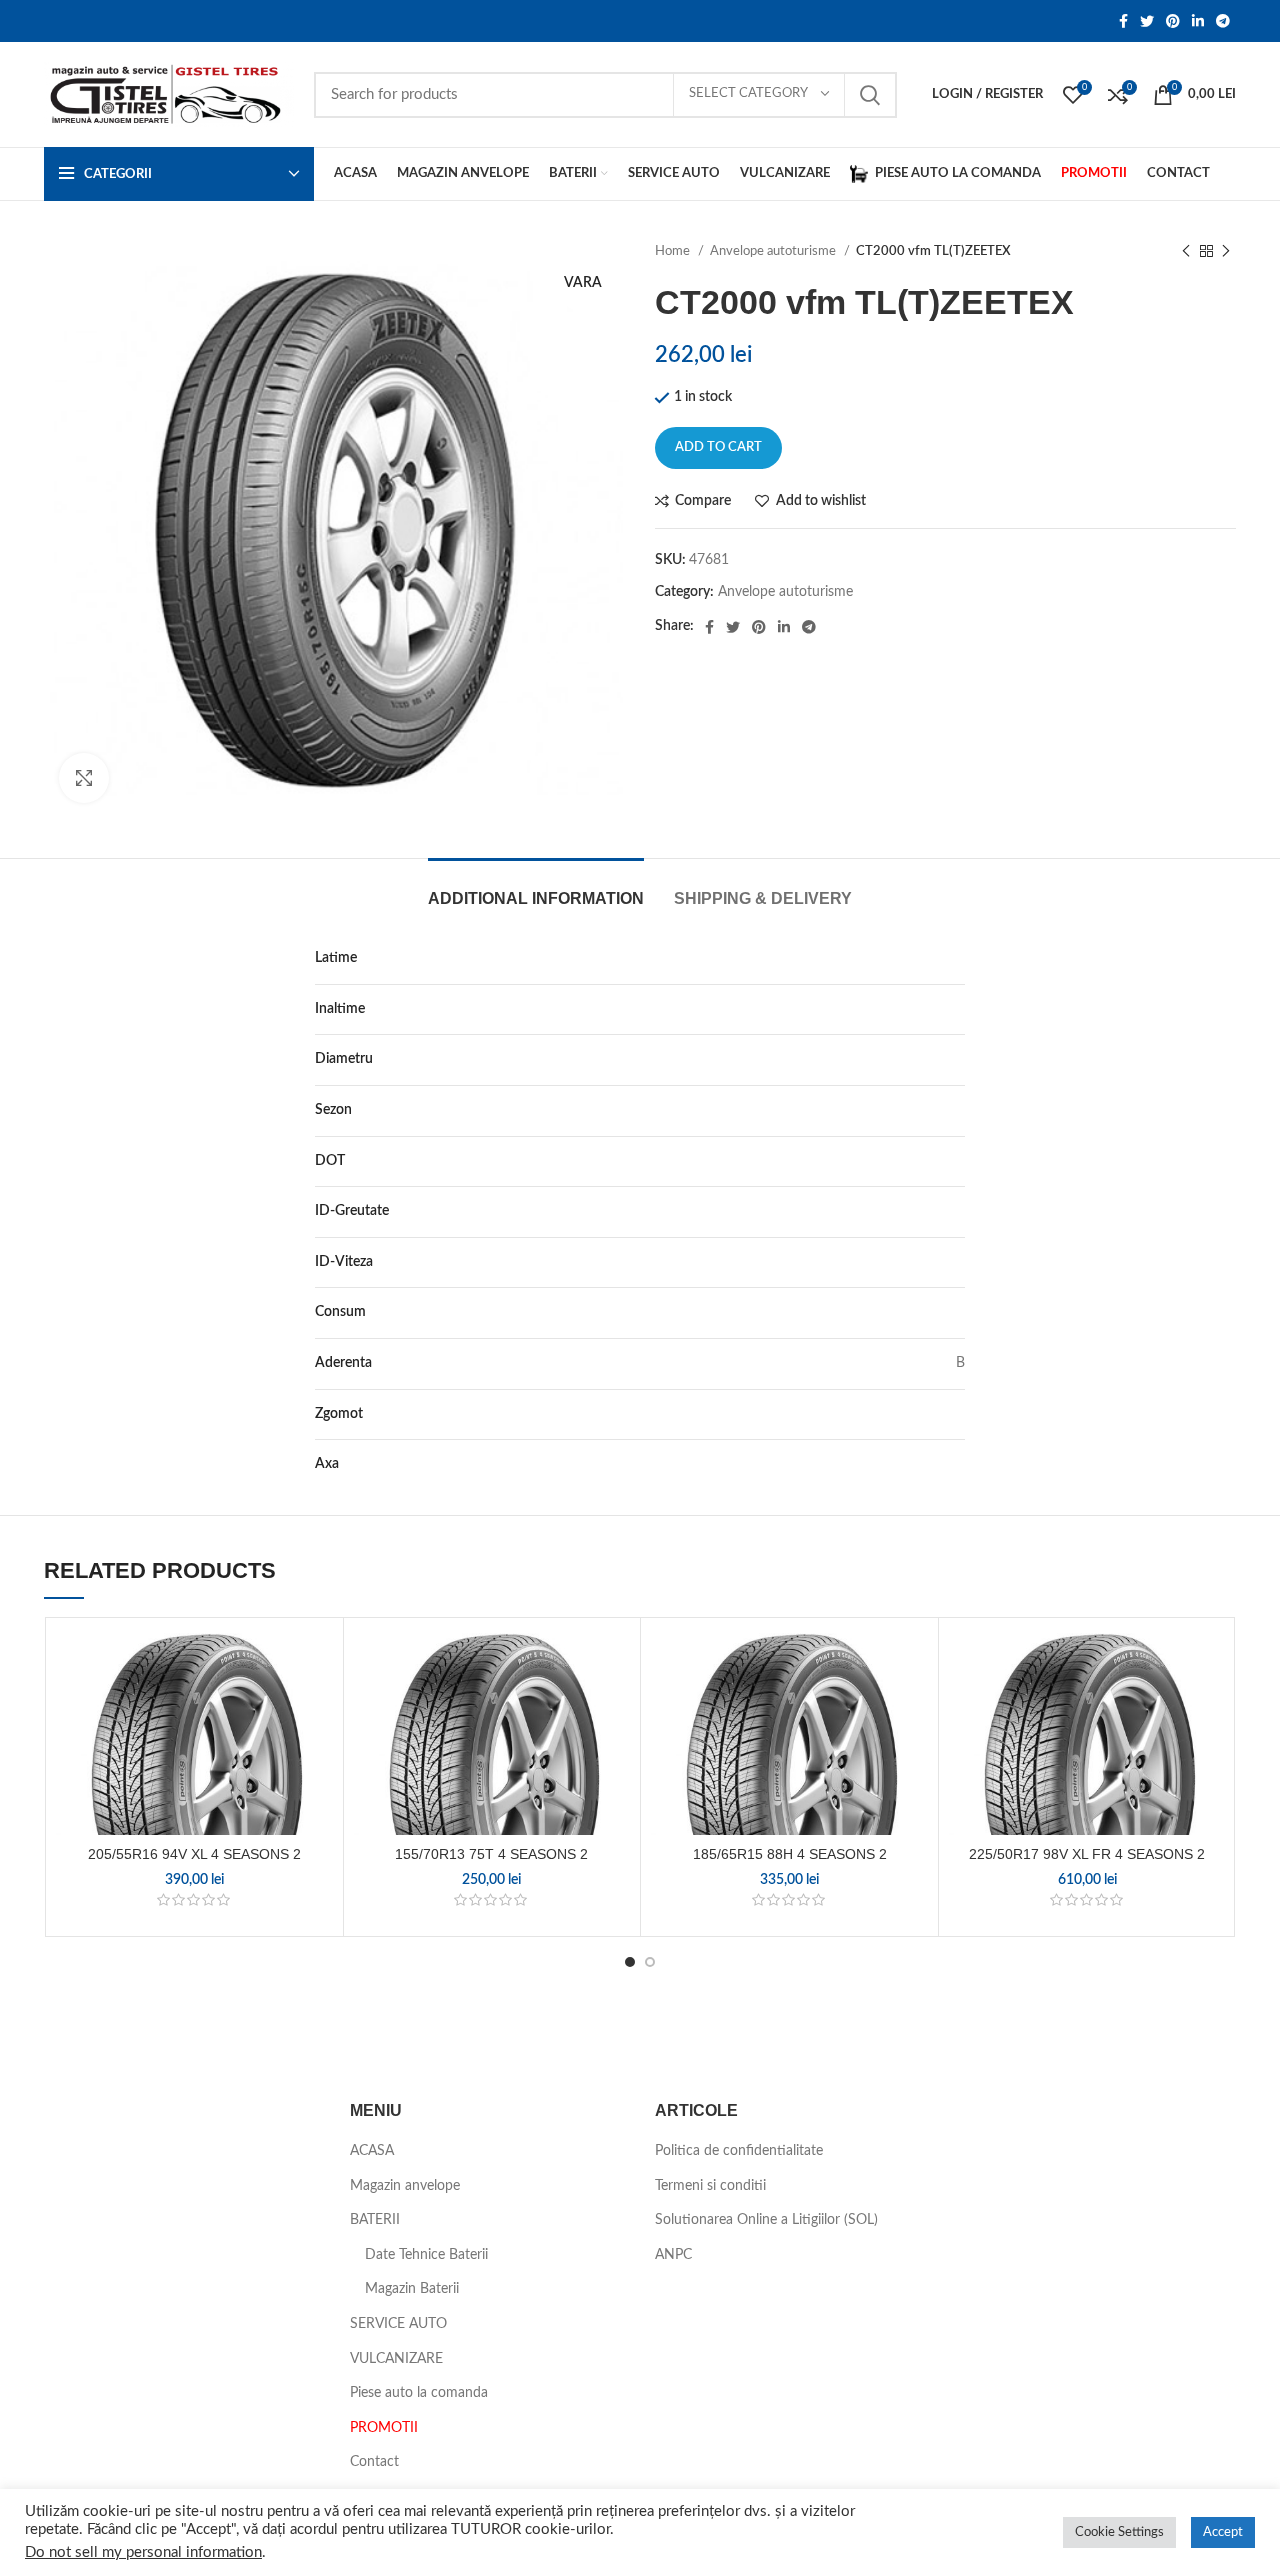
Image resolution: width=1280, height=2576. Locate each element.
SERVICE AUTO (398, 2324)
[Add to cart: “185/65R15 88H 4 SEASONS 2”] (913, 1705)
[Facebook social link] (1123, 21)
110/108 (938, 1211)
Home (674, 251)
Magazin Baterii (412, 2289)
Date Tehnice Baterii (426, 2255)
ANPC (673, 2255)
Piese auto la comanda (419, 2393)
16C (952, 1059)
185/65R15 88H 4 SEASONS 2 (790, 1854)
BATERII (375, 2220)
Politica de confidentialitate (739, 2151)
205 (953, 958)
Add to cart (718, 447)
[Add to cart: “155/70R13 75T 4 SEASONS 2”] (615, 1705)
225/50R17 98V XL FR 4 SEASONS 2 (1087, 1854)
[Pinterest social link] (1173, 21)
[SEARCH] (870, 95)
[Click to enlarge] (84, 778)
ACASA (372, 2151)
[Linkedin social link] (1198, 21)
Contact (374, 2462)
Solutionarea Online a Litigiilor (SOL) (766, 2220)
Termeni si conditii (710, 2186)
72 (957, 1414)
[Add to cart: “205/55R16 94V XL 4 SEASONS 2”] (318, 1705)
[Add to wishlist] (318, 1660)
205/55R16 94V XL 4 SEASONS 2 (194, 1854)
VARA (947, 1110)
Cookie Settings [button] (1119, 2532)
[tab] (536, 888)
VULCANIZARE (396, 2359)
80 (957, 1009)
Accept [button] (1223, 2532)
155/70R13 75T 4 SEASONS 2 (491, 1854)
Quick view (318, 1750)
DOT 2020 (932, 1161)
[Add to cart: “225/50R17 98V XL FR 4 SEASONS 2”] (1211, 1705)
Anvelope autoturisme (774, 251)
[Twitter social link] (1147, 21)
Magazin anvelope (405, 2186)
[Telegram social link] (1223, 21)
